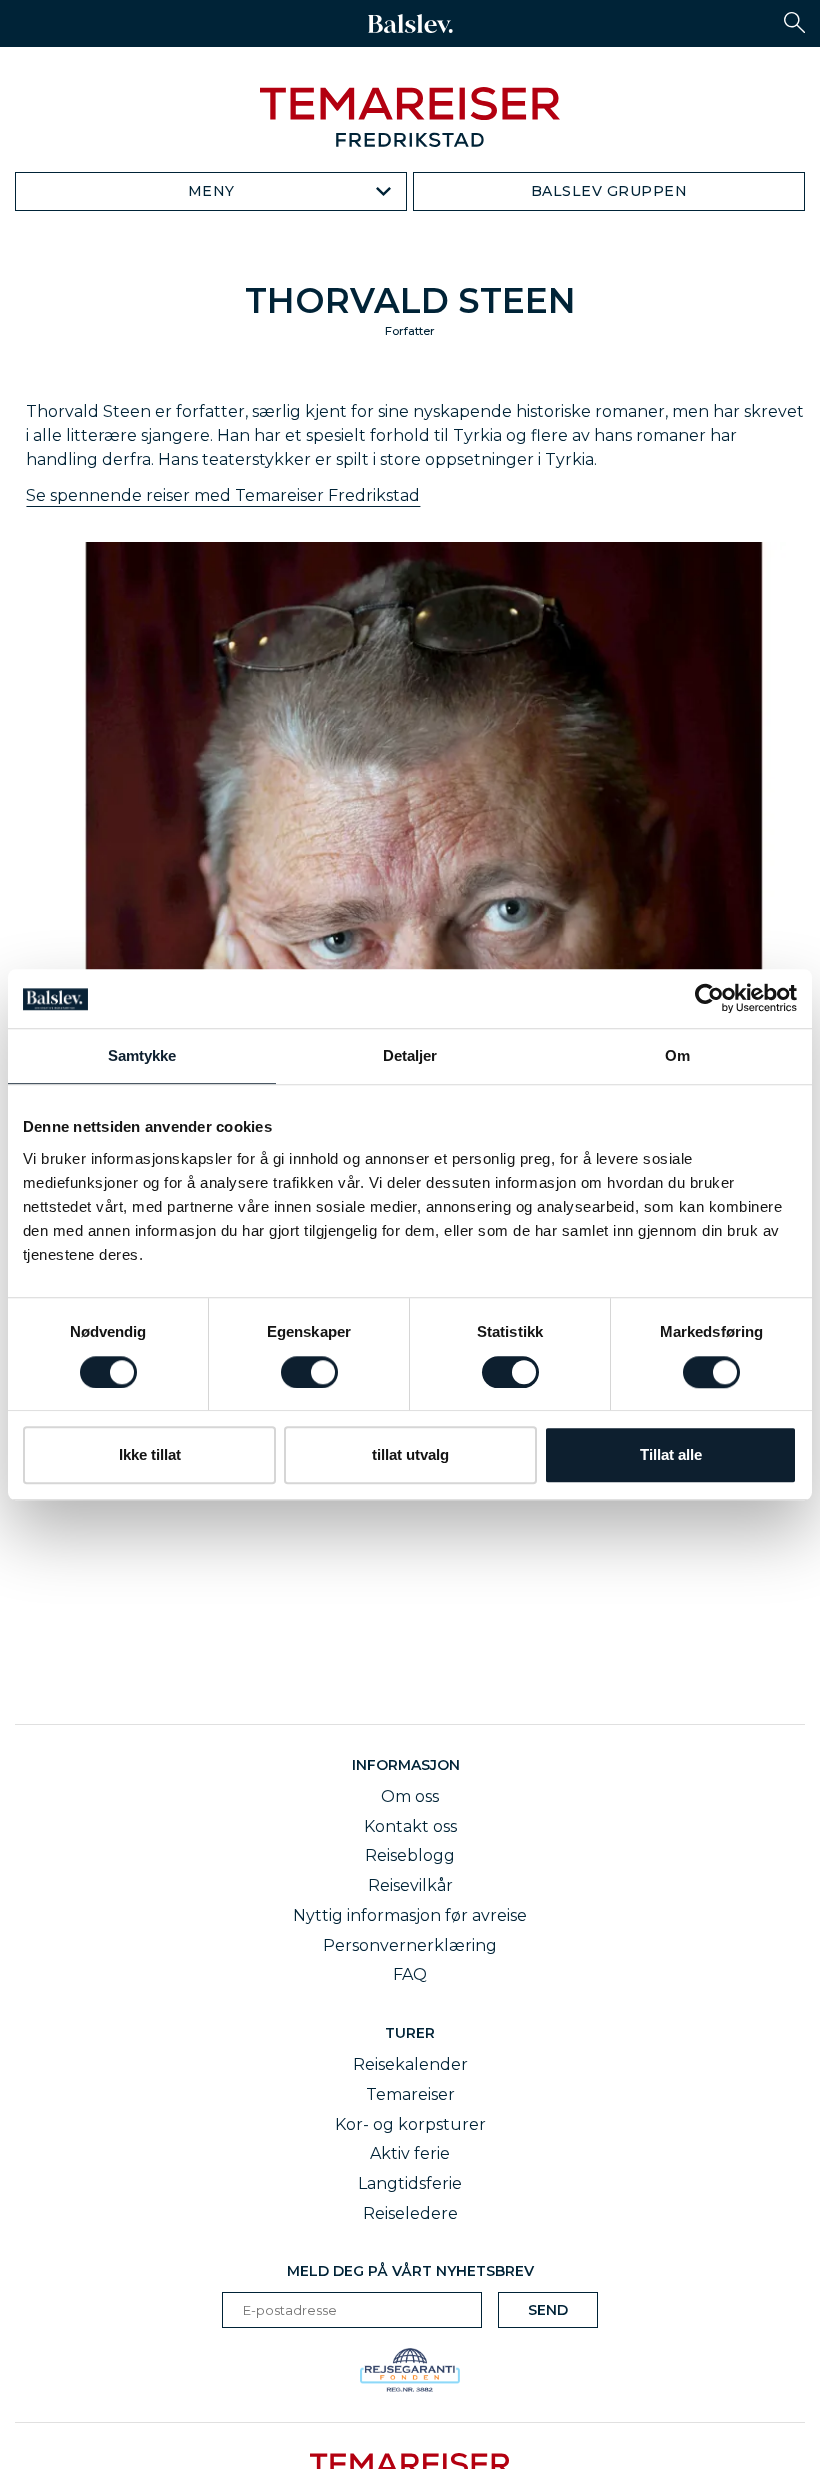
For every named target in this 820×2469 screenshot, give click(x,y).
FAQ (410, 1974)
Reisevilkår (410, 1885)
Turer (410, 2033)
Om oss (410, 1796)
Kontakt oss (410, 1826)
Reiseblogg (410, 1855)
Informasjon (410, 1765)
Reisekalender (410, 2064)
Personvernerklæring (410, 1945)
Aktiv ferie (410, 2153)
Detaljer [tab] (410, 1056)
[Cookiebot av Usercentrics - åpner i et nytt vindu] (709, 999)
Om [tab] (677, 1056)
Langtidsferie (410, 2183)
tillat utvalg (410, 1454)
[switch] (309, 1372)
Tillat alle (671, 1454)
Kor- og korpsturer (410, 2124)
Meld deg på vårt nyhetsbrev (410, 2271)
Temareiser (410, 2094)
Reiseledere (410, 2213)
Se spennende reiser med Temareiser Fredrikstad (223, 495)
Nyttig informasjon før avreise (410, 1915)
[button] (794, 22)
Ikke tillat (150, 1454)
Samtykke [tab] (142, 1056)
